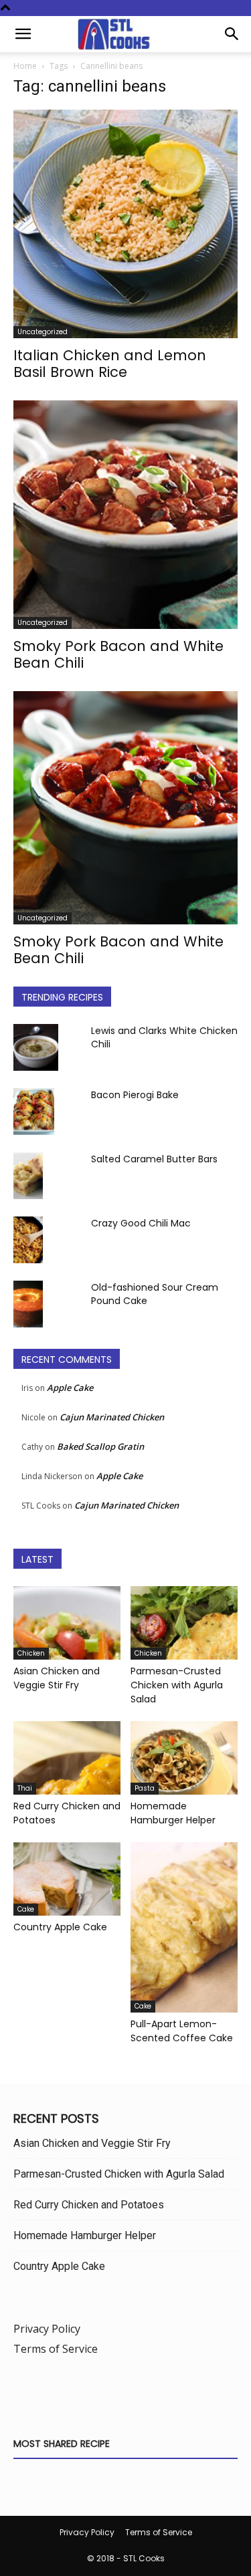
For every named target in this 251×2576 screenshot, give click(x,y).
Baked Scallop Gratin (100, 1446)
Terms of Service (56, 2349)
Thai (25, 1788)
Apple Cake (70, 1388)
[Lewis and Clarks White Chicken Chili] (36, 1047)
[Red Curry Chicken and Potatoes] (67, 1758)
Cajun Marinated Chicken (112, 1417)
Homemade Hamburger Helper (173, 1813)
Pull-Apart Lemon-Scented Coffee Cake (182, 2031)
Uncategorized (43, 332)
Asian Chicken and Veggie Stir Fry (57, 1678)
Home (25, 66)
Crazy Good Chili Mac (141, 1223)
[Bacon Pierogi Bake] (34, 1112)
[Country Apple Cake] (67, 1879)
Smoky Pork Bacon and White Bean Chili (118, 654)
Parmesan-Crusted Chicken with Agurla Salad (177, 1685)
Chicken (31, 1653)
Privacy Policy (47, 2329)
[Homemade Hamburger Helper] (184, 1758)
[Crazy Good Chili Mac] (28, 1240)
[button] (23, 34)
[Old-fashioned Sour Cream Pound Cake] (28, 1304)
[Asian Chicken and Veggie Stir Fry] (67, 1623)
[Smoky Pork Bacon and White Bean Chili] (125, 515)
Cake (26, 1909)
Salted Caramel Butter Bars (154, 1159)
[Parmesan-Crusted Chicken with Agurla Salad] (184, 1623)
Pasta (145, 1788)
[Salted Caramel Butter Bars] (28, 1176)
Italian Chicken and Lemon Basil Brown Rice (110, 364)
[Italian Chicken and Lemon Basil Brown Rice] (125, 224)
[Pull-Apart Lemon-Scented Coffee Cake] (184, 1927)
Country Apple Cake (60, 1927)
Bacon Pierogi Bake (135, 1095)
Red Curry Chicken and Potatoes (89, 2205)
